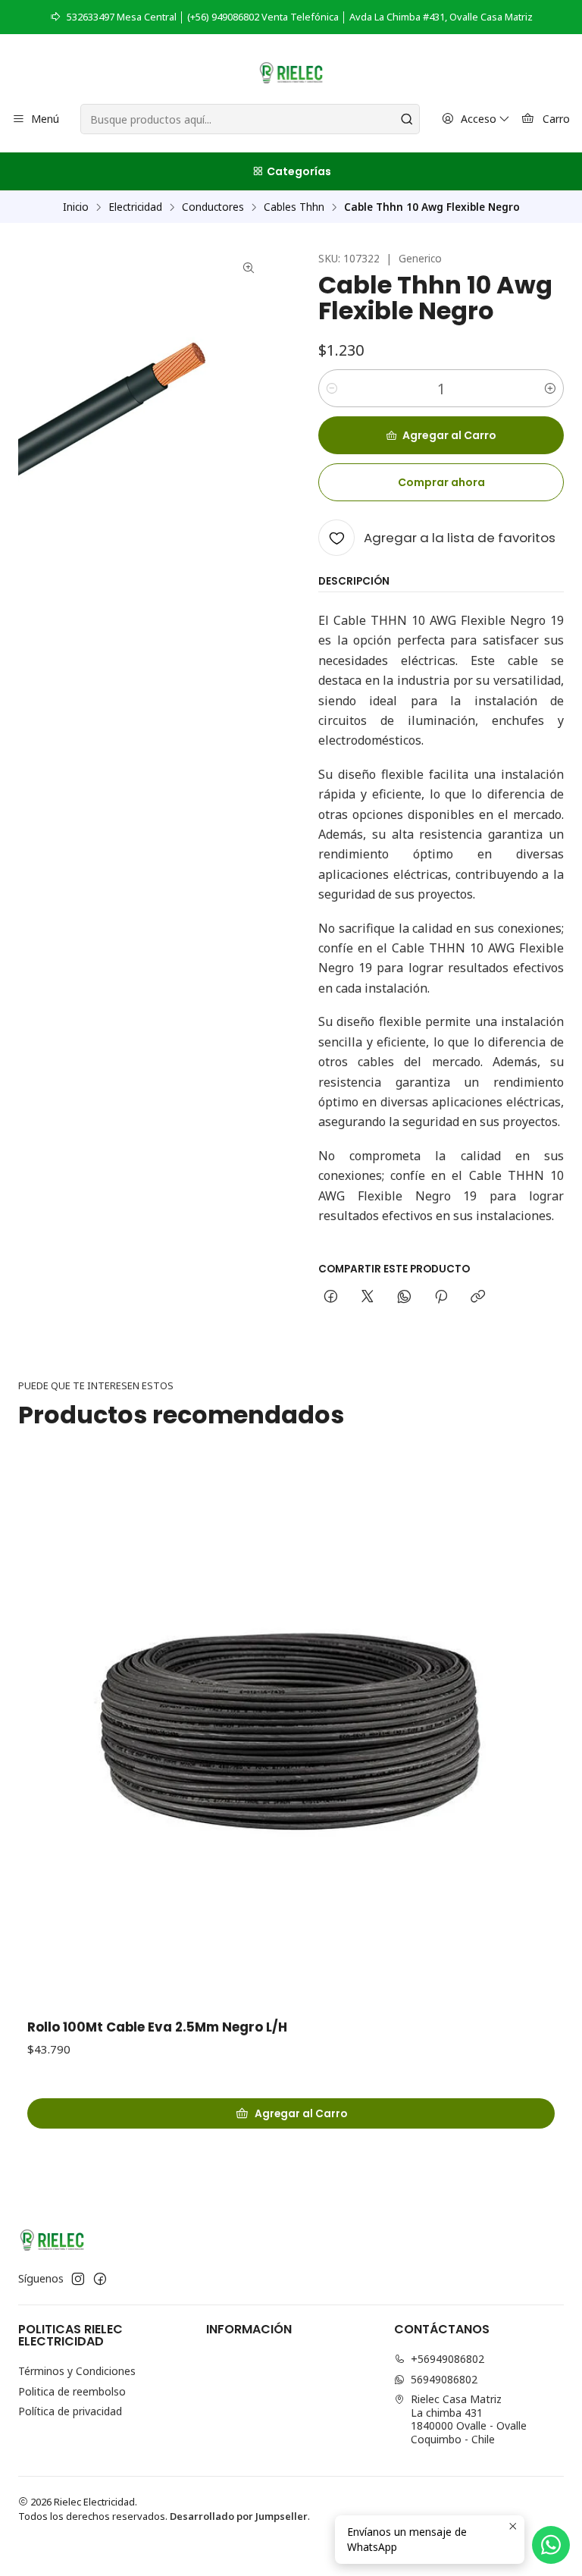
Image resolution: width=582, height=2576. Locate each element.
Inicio (76, 207)
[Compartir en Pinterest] (441, 1297)
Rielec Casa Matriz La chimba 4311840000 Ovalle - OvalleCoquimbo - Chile (469, 2419)
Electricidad (135, 207)
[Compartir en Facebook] (331, 1297)
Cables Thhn (294, 207)
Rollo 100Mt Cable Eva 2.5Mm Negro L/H (157, 2027)
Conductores (213, 207)
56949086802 (444, 2379)
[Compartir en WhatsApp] (404, 1297)
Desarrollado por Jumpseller (239, 2516)
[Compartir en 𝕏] (368, 1297)
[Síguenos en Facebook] (100, 2279)
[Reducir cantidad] (332, 388)
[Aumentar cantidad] (550, 388)
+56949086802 (447, 2359)
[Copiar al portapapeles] (478, 1297)
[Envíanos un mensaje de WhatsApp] (551, 2545)
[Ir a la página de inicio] (291, 71)
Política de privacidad (70, 2411)
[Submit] (407, 119)
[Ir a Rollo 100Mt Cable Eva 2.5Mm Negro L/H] (291, 1734)
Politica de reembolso (72, 2391)
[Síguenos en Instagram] (78, 2279)
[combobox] (250, 119)
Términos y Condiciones (77, 2371)
